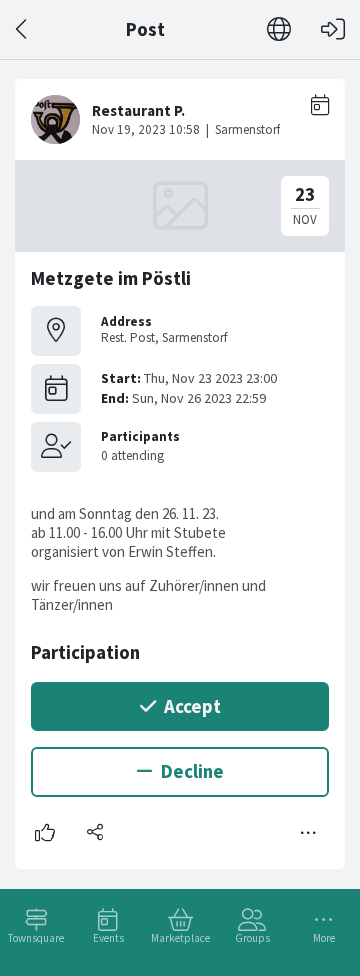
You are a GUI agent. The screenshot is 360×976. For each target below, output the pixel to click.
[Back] (22, 29)
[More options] (309, 833)
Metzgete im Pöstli (111, 278)
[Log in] (333, 29)
